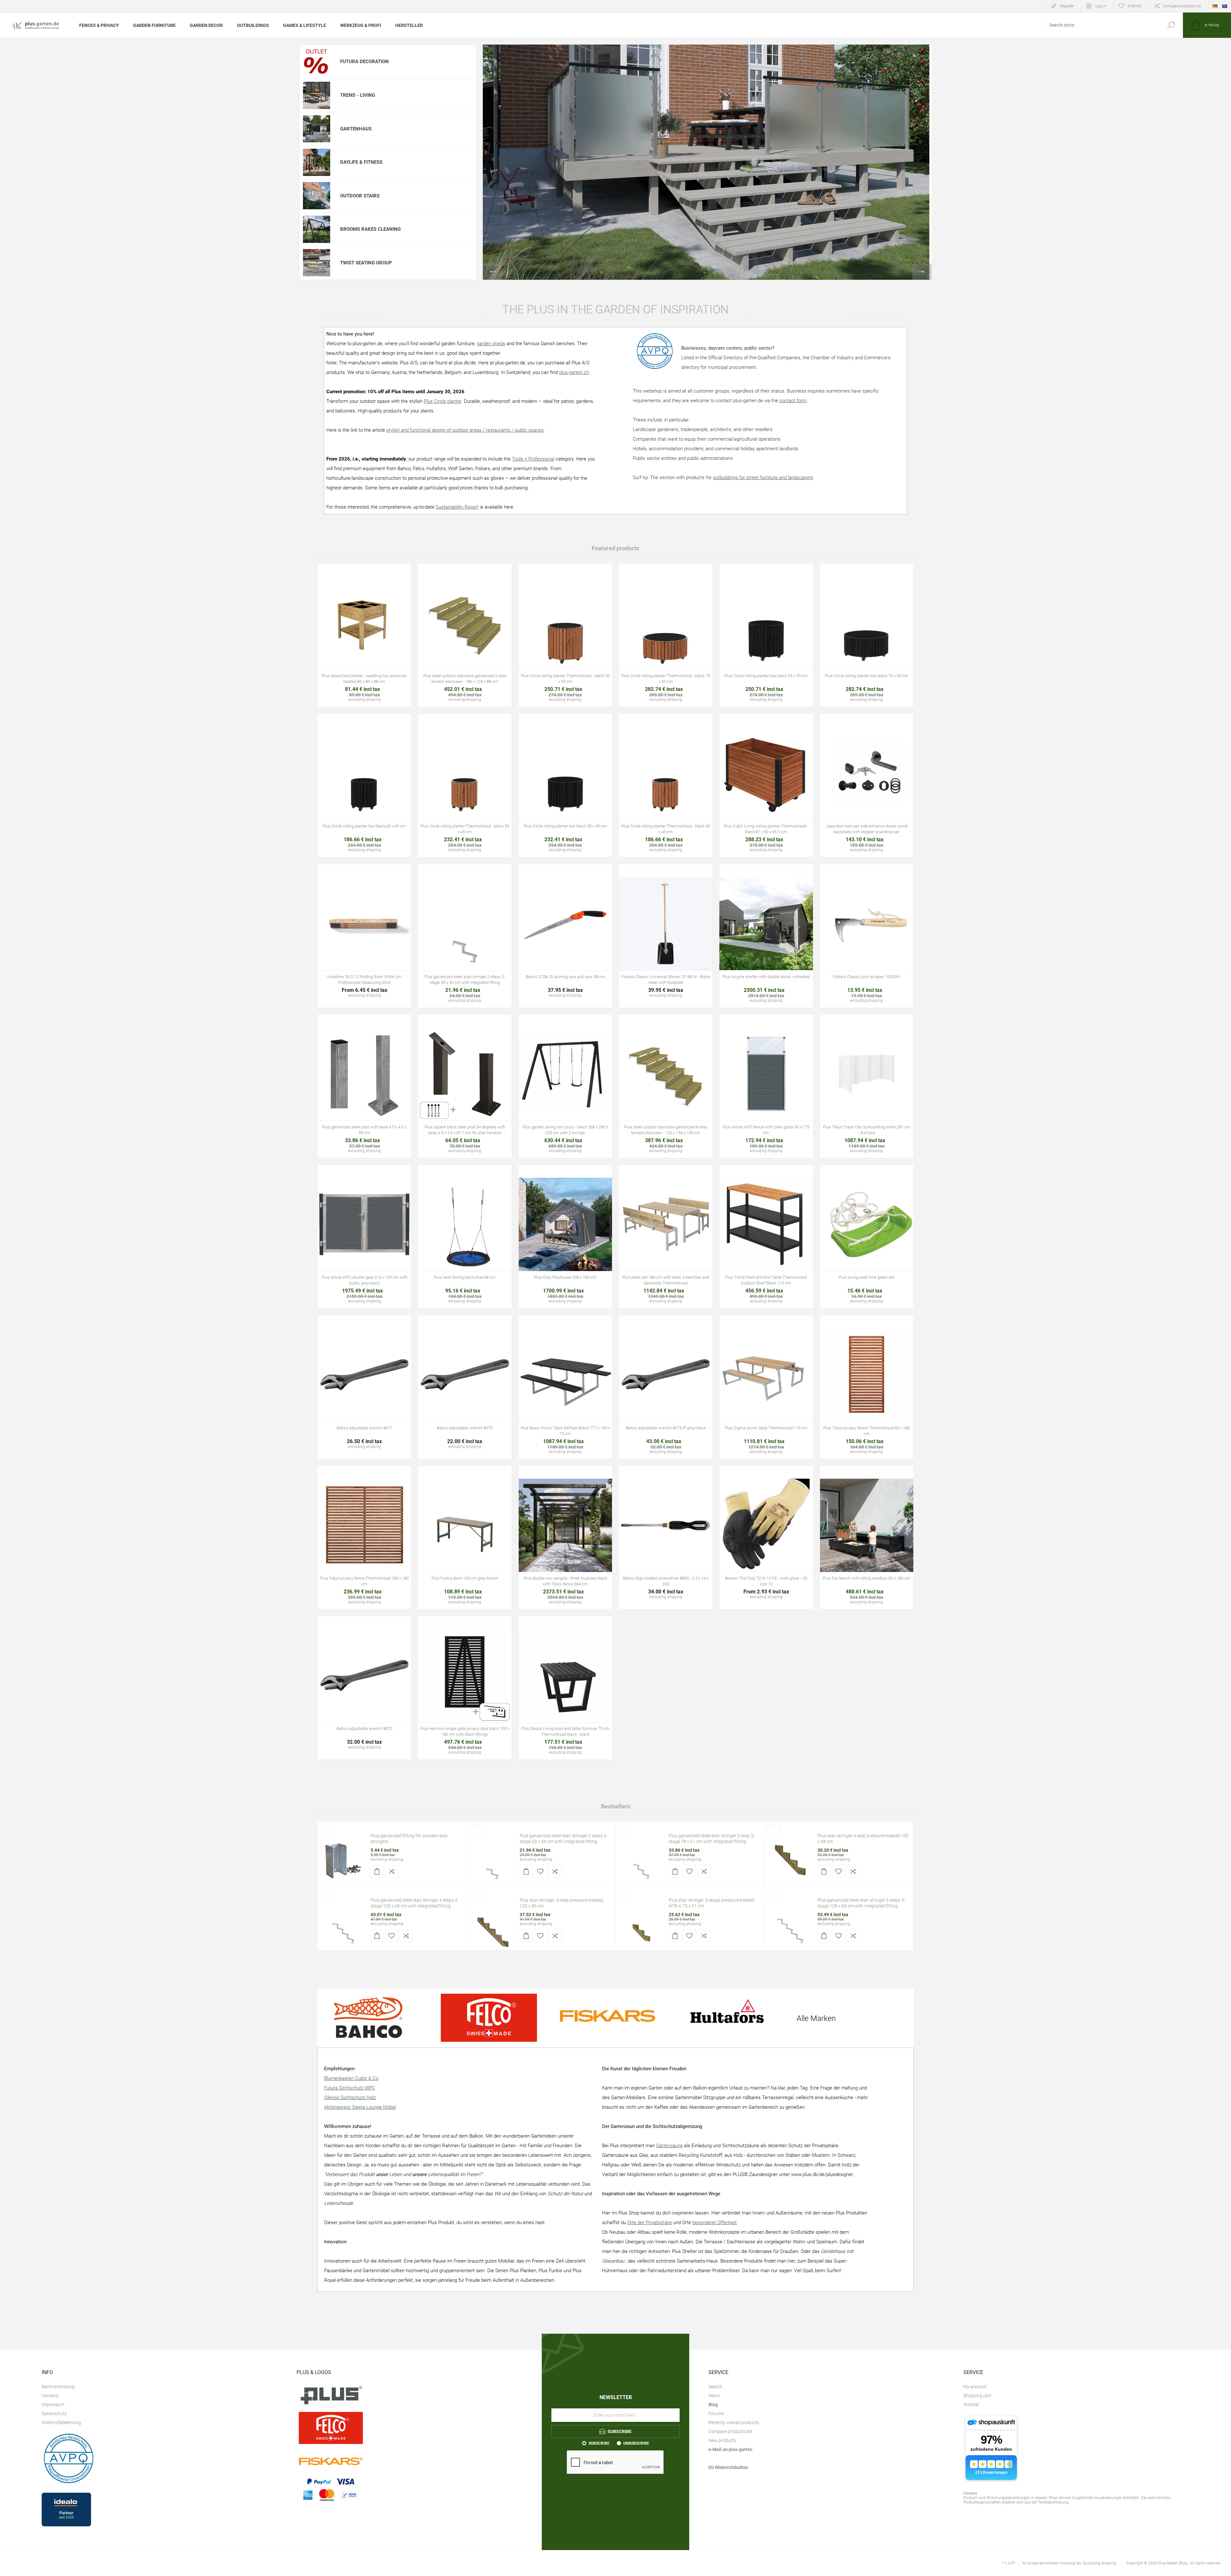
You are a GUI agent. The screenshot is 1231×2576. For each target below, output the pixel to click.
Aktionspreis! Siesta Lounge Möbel (360, 2107)
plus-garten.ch (574, 372)
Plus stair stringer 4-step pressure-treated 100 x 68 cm (863, 1839)
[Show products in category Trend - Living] (317, 96)
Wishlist (971, 2405)
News (714, 2396)
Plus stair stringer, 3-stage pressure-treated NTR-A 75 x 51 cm (712, 1903)
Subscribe (599, 2443)
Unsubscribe (636, 2443)
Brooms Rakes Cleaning (370, 229)
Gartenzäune (670, 2146)
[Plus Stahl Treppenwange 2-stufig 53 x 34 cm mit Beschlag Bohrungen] (492, 1860)
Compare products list (1182, 6)
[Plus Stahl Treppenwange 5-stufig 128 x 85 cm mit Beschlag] (790, 1924)
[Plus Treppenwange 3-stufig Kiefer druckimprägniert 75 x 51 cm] (641, 1924)
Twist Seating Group (366, 263)
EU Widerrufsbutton (728, 2467)
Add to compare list (398, 641)
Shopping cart (977, 2396)
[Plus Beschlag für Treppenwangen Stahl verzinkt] (343, 1860)
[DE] (1215, 6)
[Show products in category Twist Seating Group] (317, 263)
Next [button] (922, 272)
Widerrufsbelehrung (61, 2422)
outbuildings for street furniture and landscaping (763, 478)
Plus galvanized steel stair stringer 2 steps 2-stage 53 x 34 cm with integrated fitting (564, 1839)
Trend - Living (358, 95)
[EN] (1225, 6)
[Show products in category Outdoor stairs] (317, 196)
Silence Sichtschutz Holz (350, 2098)
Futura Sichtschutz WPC (350, 2088)
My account (975, 2387)
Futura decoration (364, 62)
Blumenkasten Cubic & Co (351, 2078)
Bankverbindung (58, 2387)
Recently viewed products (734, 2422)
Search (1171, 25)
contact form (793, 401)
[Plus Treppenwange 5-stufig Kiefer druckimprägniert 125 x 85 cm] (492, 1924)
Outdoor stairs (360, 196)
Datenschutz (54, 2414)
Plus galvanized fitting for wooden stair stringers (409, 1839)
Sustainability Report (457, 507)
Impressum (53, 2405)
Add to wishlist (384, 641)
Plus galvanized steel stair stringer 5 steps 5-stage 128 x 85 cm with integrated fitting (861, 1903)
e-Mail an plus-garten (730, 2449)
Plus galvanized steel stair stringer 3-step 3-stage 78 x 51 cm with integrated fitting (712, 1839)
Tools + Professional (533, 459)
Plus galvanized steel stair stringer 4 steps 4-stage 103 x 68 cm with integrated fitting (415, 1903)
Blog (713, 2405)
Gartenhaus (356, 129)
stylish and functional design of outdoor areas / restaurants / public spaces (465, 430)
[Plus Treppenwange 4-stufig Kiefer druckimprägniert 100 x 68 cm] (790, 1860)
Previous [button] (492, 272)
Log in (1101, 6)
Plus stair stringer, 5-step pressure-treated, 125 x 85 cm (562, 1903)
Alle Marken (816, 2018)
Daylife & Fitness (361, 162)
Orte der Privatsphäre (650, 2223)
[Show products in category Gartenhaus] (317, 129)
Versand (50, 2396)
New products (722, 2440)
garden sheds (491, 344)
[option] (707, 162)
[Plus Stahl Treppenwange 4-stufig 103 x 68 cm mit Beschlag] (343, 1924)
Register (1067, 6)
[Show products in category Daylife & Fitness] (317, 162)
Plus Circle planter (443, 401)
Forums (716, 2414)
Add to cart (350, 641)
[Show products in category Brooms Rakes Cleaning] (317, 229)
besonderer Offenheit (715, 2223)
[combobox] (1101, 25)
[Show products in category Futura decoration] (317, 62)
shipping (396, 1859)
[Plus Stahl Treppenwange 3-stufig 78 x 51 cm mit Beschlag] (641, 1860)
